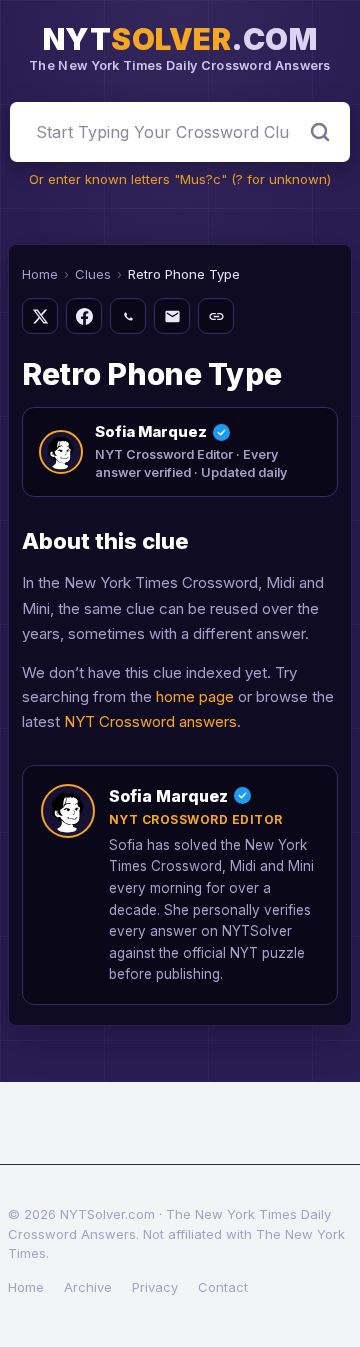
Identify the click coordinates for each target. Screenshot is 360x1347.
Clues (93, 274)
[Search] (320, 132)
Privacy (155, 1287)
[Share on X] (40, 316)
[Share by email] (172, 316)
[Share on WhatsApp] (128, 316)
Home (40, 274)
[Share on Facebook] (84, 316)
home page (195, 696)
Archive (88, 1287)
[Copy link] (216, 316)
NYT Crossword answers (150, 721)
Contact (223, 1287)
